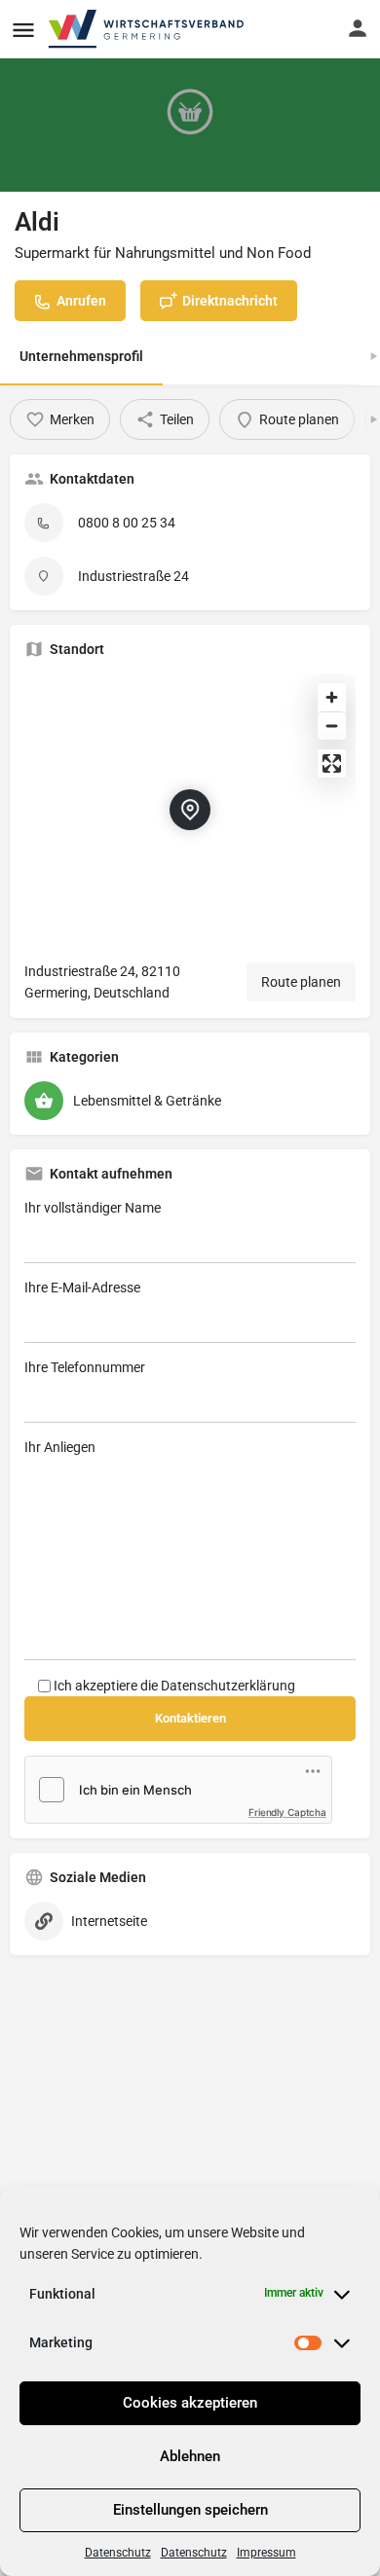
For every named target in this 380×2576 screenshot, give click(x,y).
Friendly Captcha (287, 1812)
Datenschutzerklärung (228, 1686)
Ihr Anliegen (60, 1447)
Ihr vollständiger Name (93, 1208)
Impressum (266, 2553)
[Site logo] (148, 29)
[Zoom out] (332, 726)
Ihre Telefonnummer (85, 1367)
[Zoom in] (332, 697)
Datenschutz (118, 2553)
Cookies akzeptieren (190, 2403)
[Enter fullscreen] (332, 763)
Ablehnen (190, 2456)
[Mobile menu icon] (23, 30)
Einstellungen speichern (190, 2510)
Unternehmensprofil (81, 356)
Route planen (301, 982)
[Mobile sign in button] (358, 28)
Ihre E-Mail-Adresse (82, 1288)
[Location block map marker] (190, 810)
